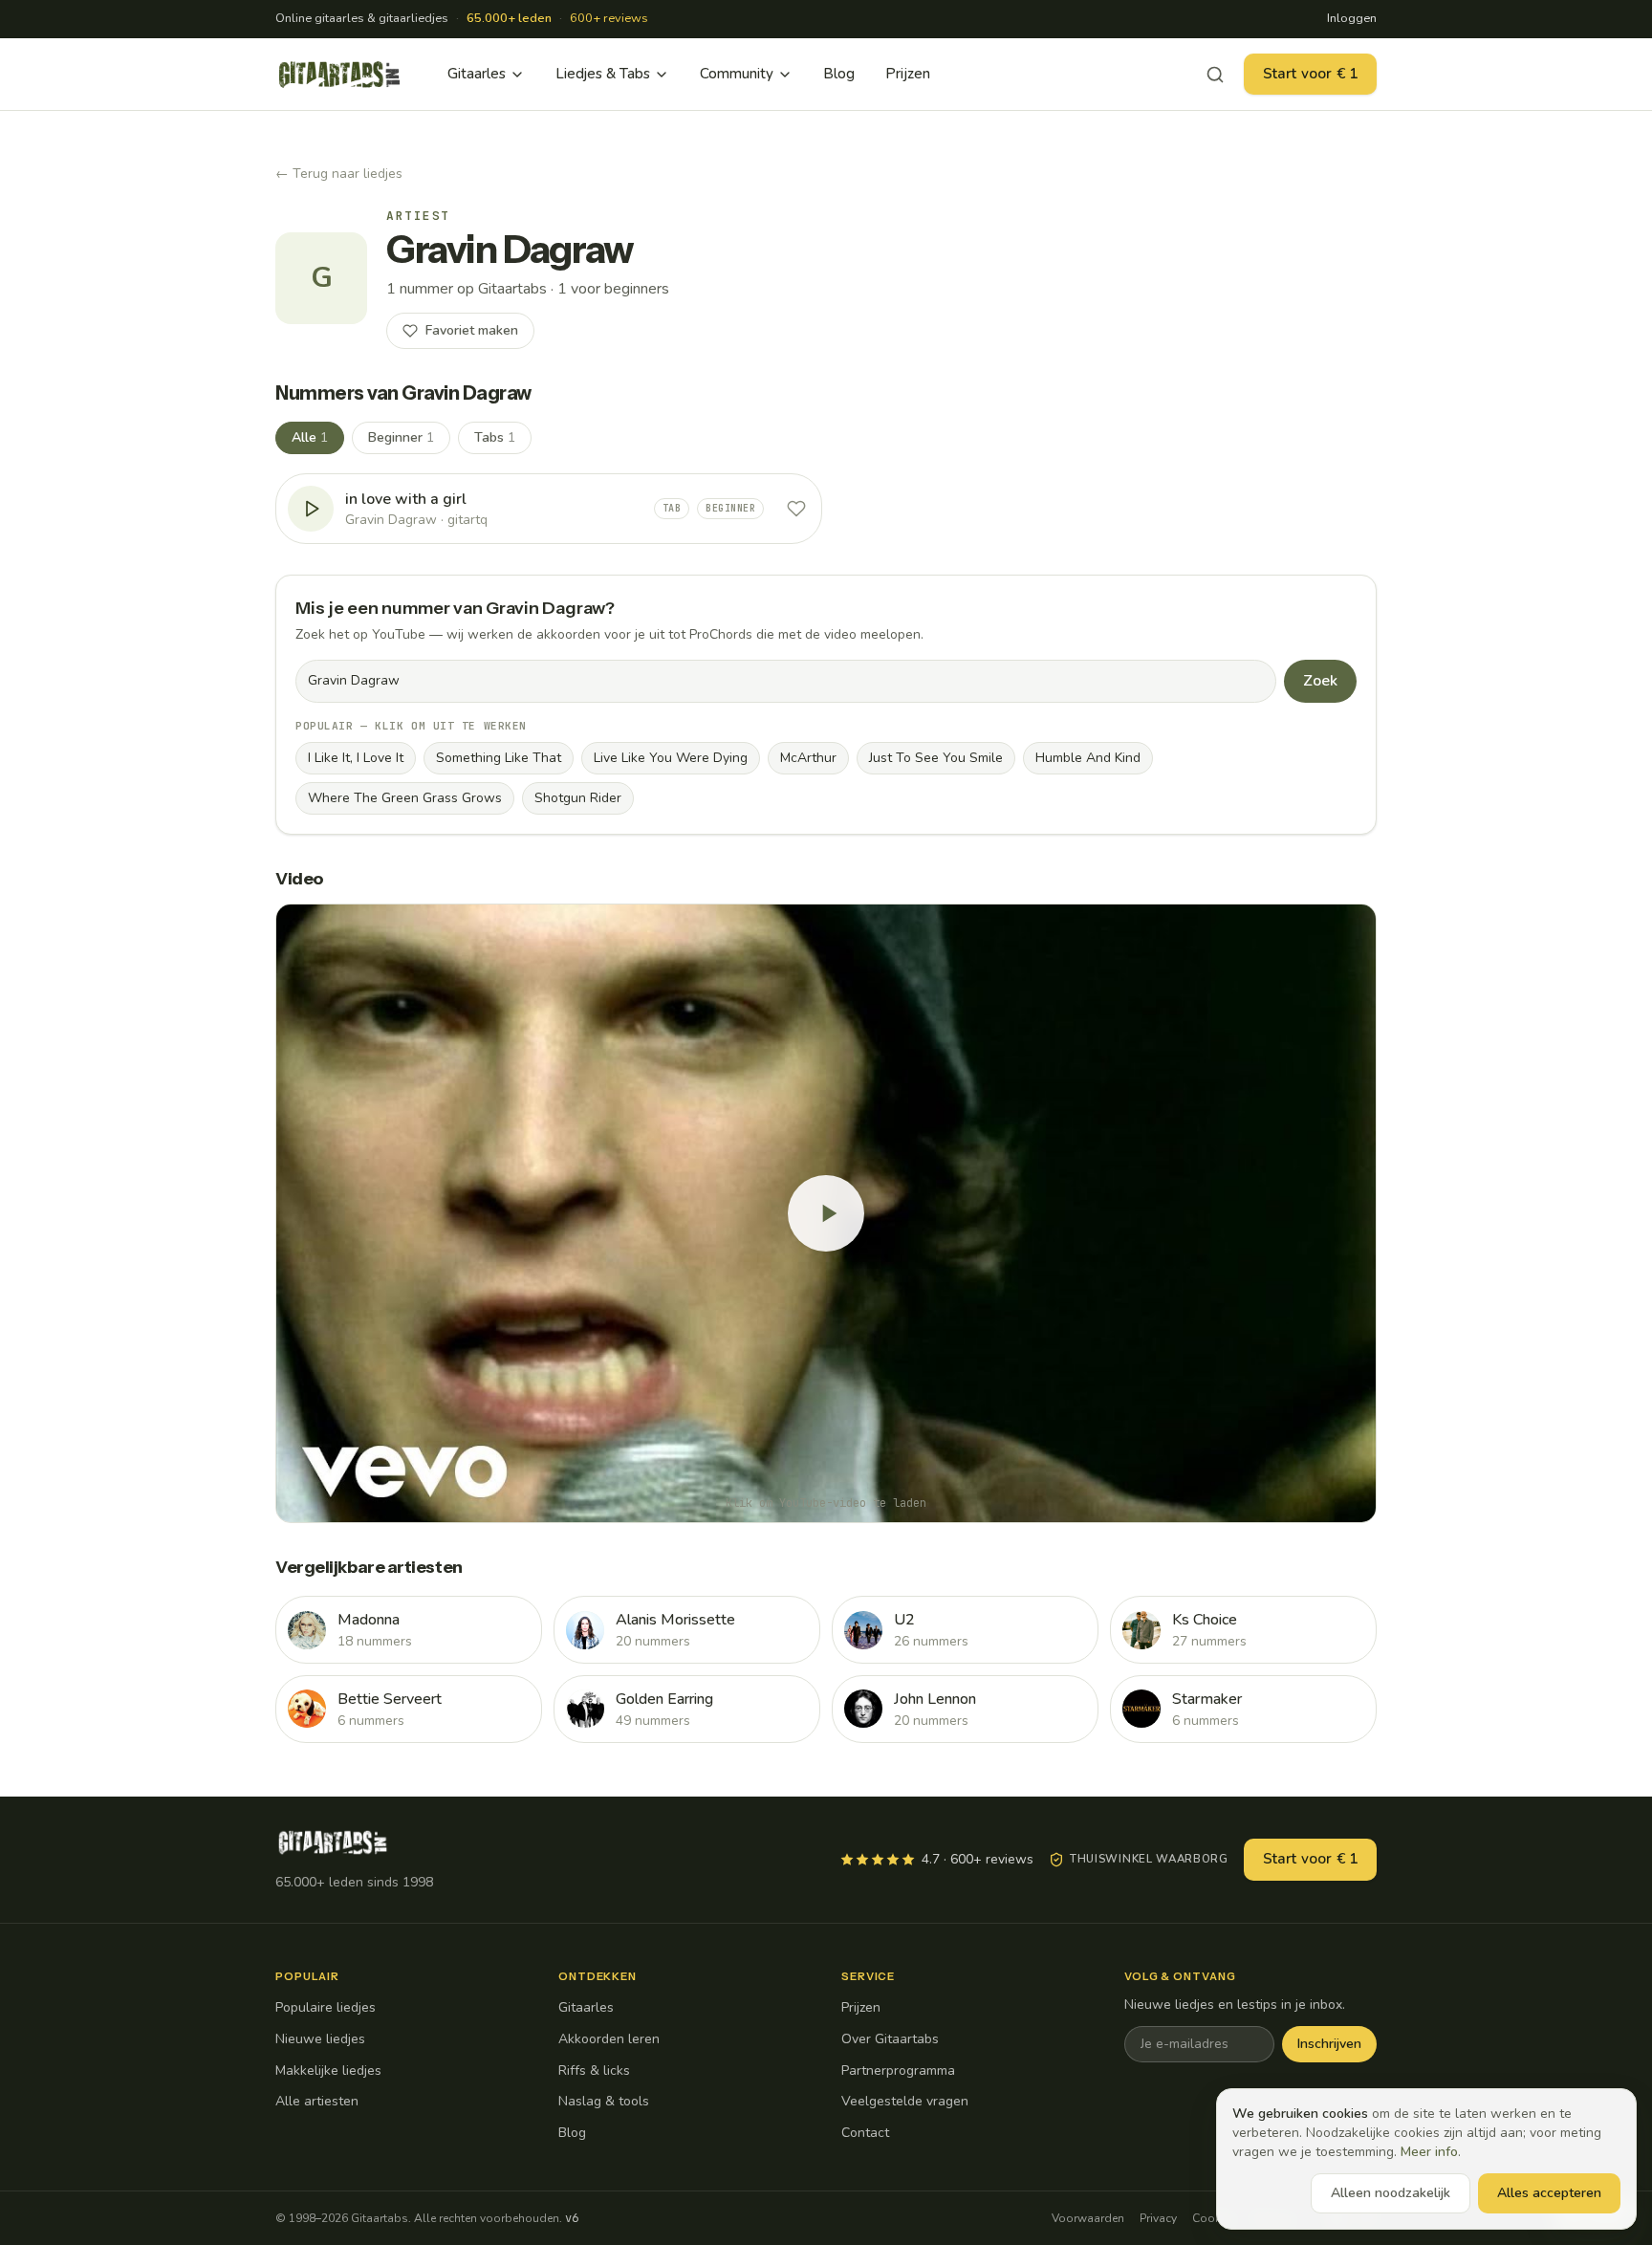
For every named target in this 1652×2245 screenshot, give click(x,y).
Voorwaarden (1088, 2218)
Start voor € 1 (1310, 74)
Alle (310, 437)
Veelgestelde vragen (905, 2101)
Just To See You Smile (936, 758)
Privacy (1158, 2218)
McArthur (808, 758)
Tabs (495, 437)
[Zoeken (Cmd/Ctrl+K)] (1215, 75)
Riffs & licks (594, 2071)
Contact (865, 2133)
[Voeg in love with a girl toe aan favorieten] (796, 509)
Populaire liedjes (326, 2007)
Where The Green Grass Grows (405, 798)
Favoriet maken (472, 330)
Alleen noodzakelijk (1391, 2193)
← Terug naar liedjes (339, 174)
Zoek (1320, 681)
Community (737, 74)
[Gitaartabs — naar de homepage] (339, 75)
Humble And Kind (1088, 758)
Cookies (1214, 2218)
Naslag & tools (604, 2101)
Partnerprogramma (898, 2071)
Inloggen (1352, 18)
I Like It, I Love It (356, 758)
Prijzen (908, 74)
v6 (572, 2218)
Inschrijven (1329, 2044)
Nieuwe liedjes (320, 2039)
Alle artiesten (317, 2101)
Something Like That (499, 758)
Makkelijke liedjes (328, 2071)
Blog (839, 74)
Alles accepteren (1549, 2193)
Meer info (1429, 2152)
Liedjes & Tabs (603, 74)
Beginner (401, 437)
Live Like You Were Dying (671, 758)
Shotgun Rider (578, 798)
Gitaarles (477, 74)
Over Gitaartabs (890, 2039)
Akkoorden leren (609, 2039)
